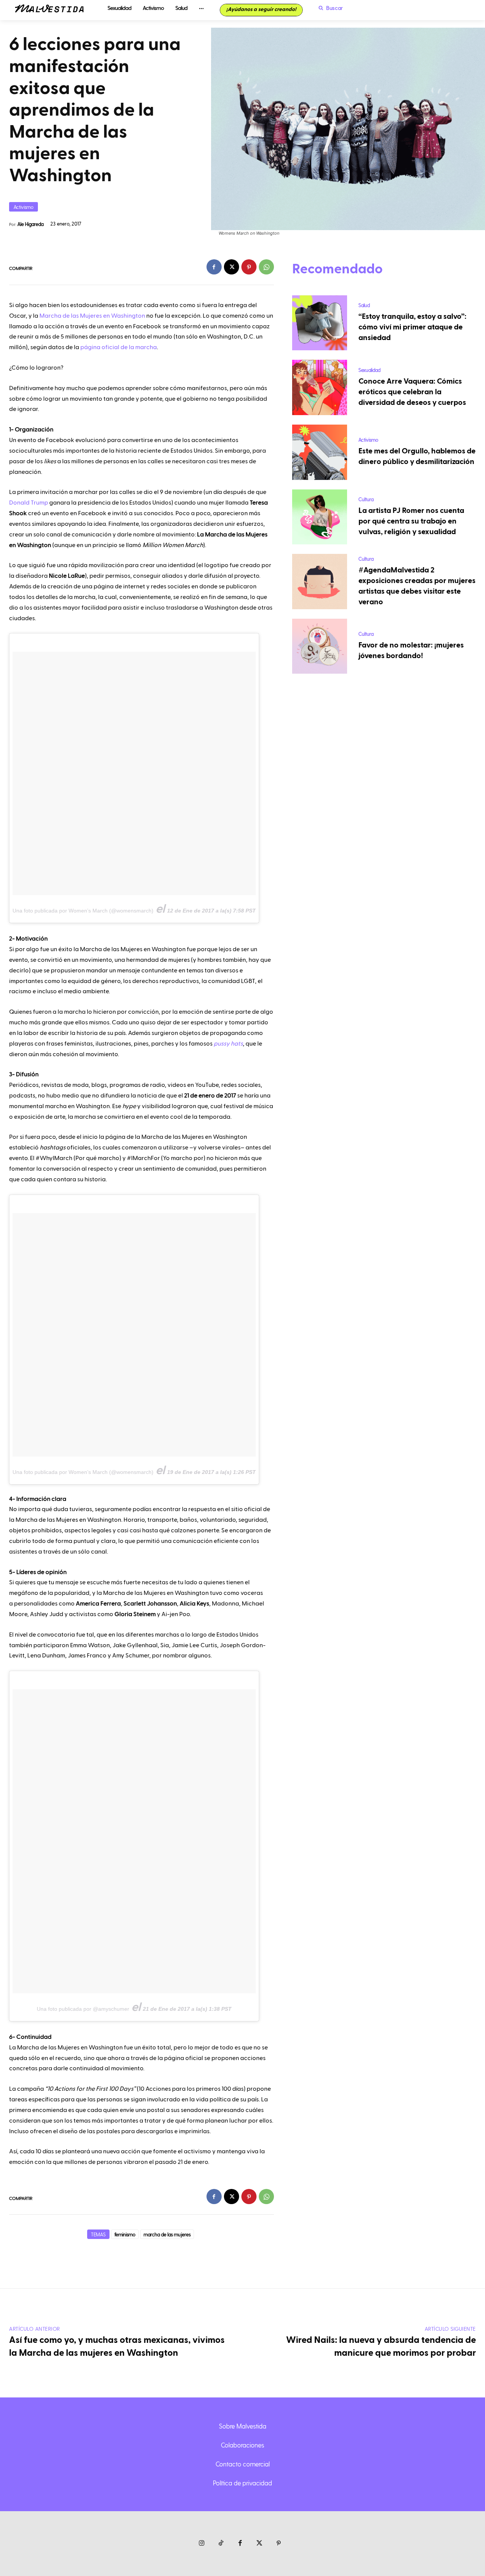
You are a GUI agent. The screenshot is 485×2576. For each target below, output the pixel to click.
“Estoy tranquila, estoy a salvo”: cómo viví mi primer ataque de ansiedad (412, 327)
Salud (364, 305)
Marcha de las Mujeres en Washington (92, 316)
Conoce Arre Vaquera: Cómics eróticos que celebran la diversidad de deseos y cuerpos (412, 392)
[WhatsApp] (266, 267)
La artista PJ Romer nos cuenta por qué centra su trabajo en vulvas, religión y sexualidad (411, 521)
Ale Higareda (31, 224)
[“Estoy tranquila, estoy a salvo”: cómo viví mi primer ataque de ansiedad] (320, 323)
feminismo (125, 2234)
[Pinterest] (249, 267)
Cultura (366, 499)
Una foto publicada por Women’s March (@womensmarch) (83, 911)
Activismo (23, 207)
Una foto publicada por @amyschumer (83, 2009)
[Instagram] (202, 2544)
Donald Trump (29, 503)
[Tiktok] (221, 2544)
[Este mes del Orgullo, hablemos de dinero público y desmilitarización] (320, 452)
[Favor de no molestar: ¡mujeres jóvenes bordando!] (320, 646)
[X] (232, 267)
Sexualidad (369, 370)
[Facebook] (214, 267)
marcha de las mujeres (167, 2234)
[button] (329, 8)
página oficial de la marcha (119, 347)
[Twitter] (259, 2544)
